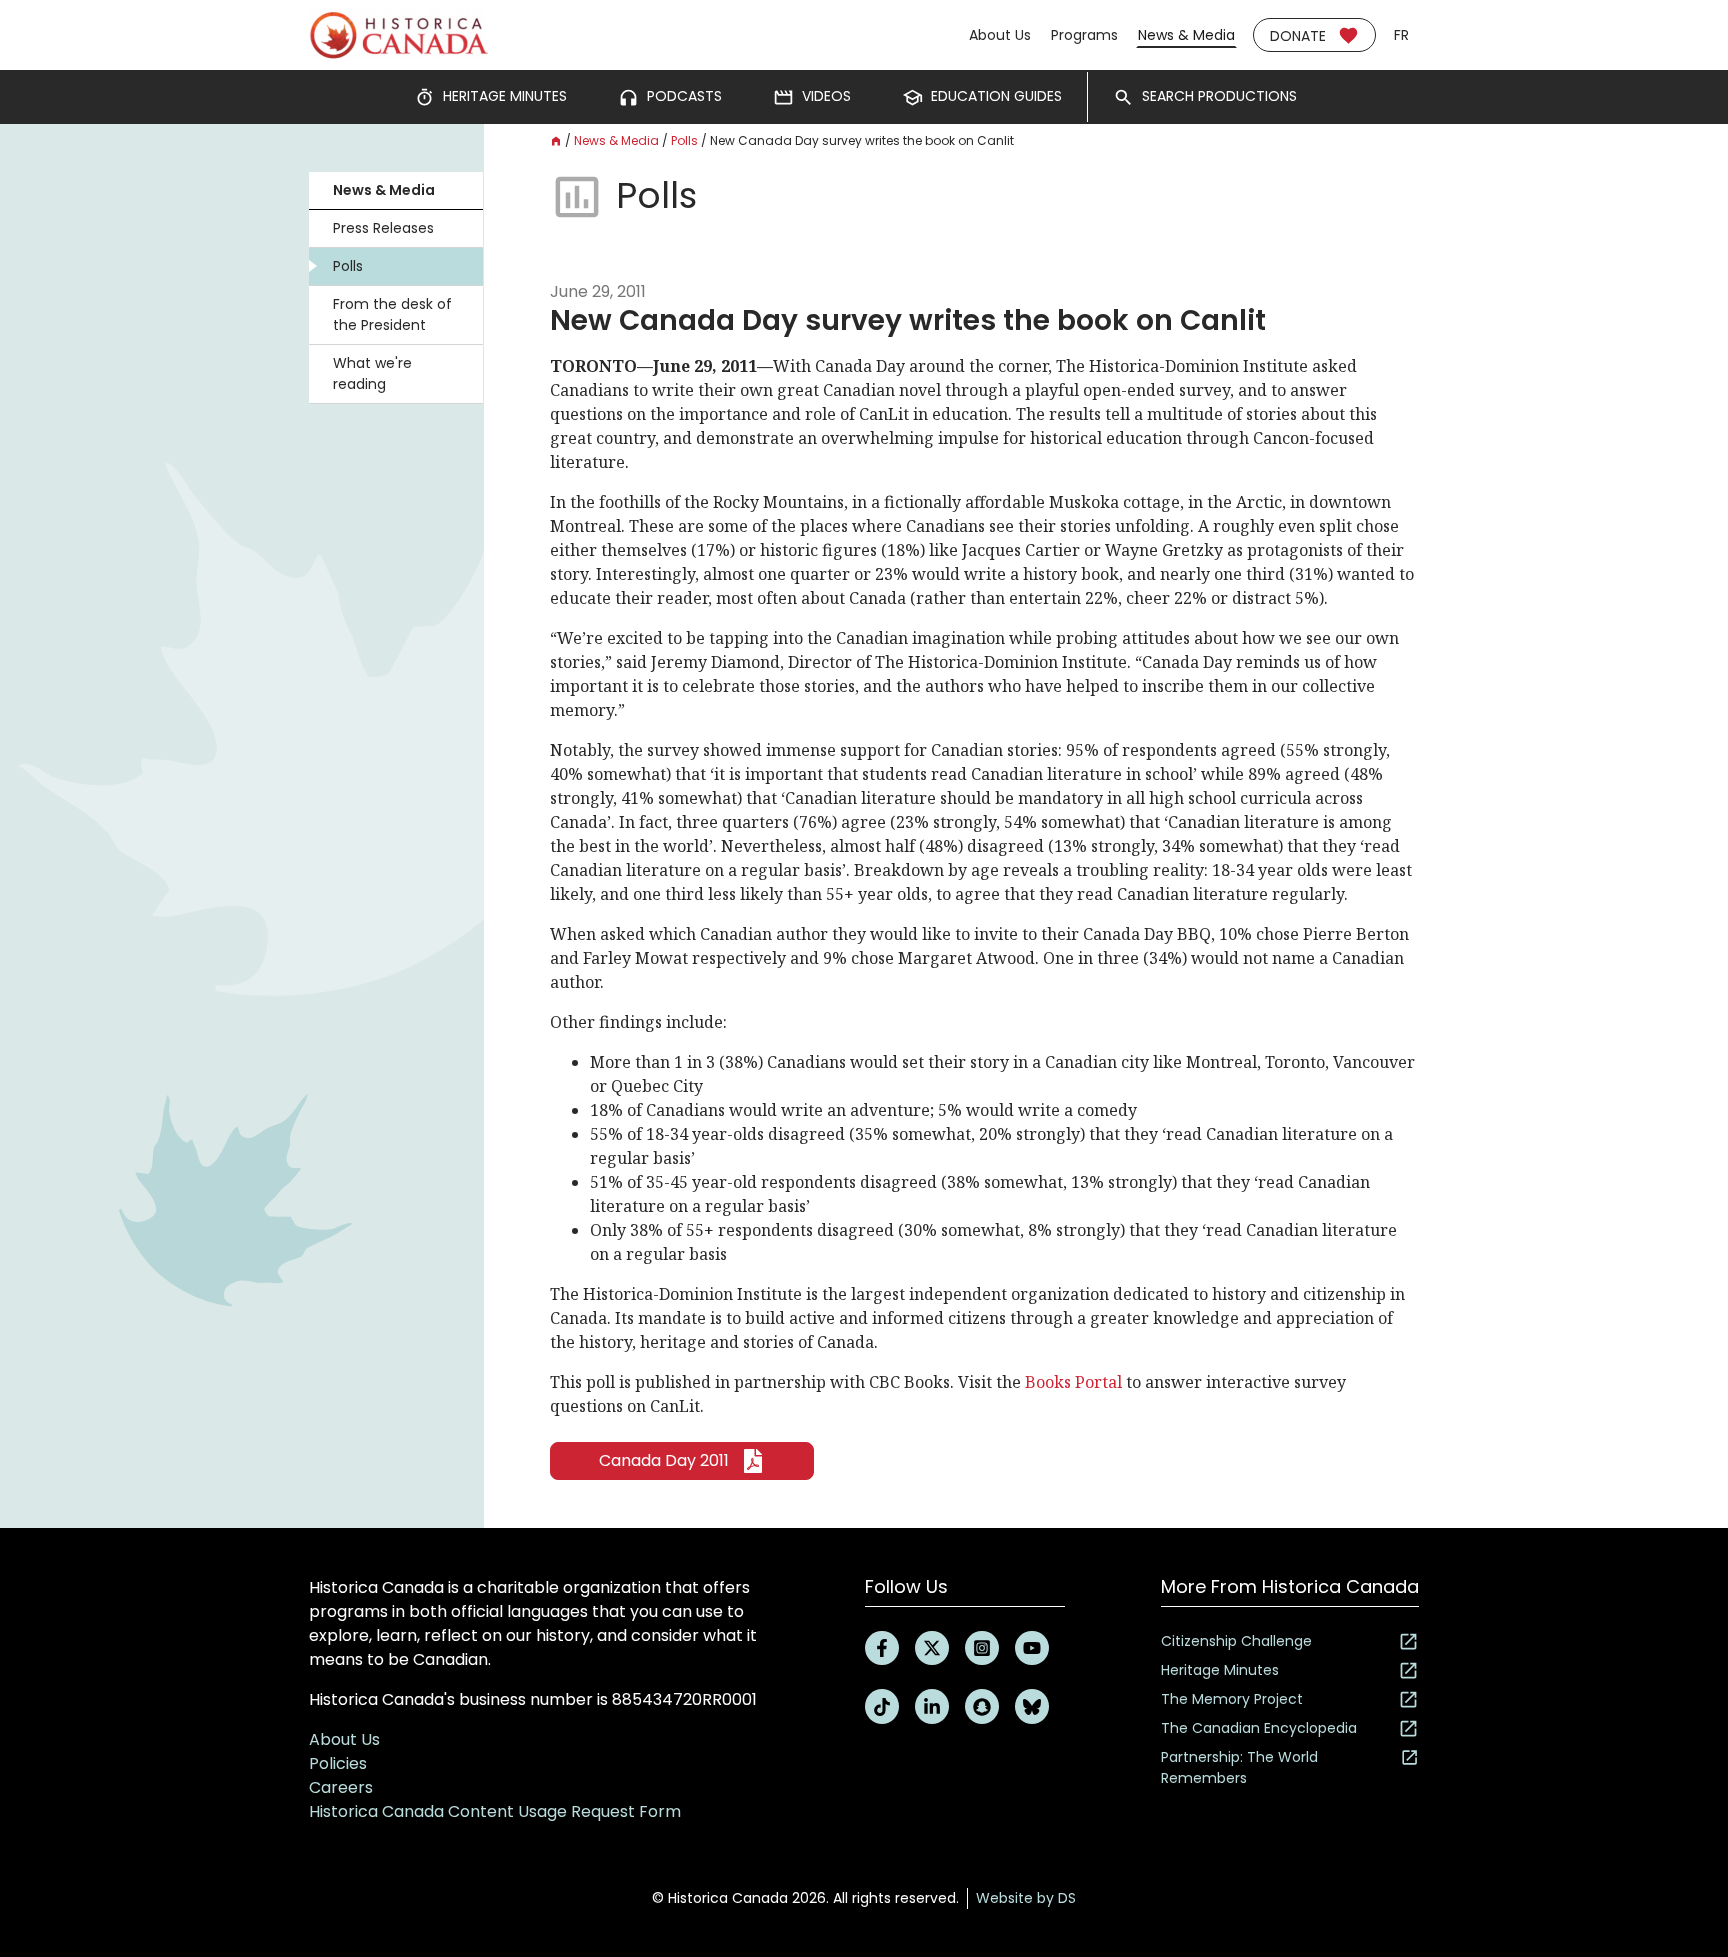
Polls (348, 266)
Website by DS (1026, 1898)
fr (1401, 35)
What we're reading (372, 373)
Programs (1084, 35)
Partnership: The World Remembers (1239, 1767)
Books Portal (1073, 1382)
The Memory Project (1232, 1699)
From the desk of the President (392, 314)
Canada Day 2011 (664, 1460)
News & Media (1186, 35)
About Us (1000, 35)
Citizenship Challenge (1236, 1641)
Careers (341, 1787)
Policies (338, 1763)
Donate (1298, 36)
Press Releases (383, 228)
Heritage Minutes (1220, 1670)
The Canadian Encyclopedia (1259, 1728)
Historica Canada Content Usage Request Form (495, 1811)
